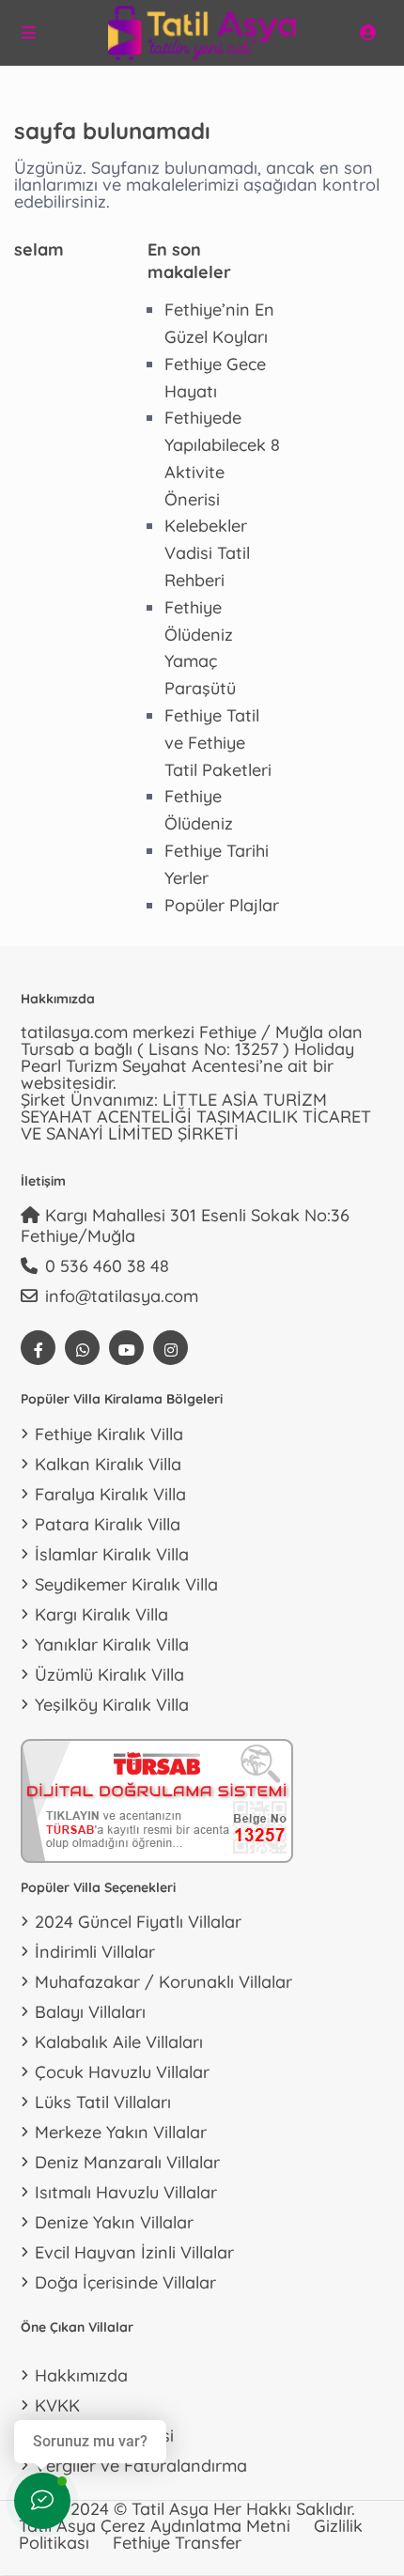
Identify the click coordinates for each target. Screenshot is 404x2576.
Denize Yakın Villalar (114, 2222)
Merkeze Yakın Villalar (121, 2132)
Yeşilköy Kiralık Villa (112, 1705)
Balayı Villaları (90, 2012)
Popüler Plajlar (222, 905)
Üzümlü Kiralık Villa (109, 1675)
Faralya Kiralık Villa (110, 1494)
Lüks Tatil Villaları (103, 2102)
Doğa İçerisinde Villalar (125, 2282)
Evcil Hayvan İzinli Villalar (134, 2252)
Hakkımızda (81, 2375)
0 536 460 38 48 (107, 1266)
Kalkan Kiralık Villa (108, 1464)
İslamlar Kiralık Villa (112, 1554)
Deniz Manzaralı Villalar (127, 2162)
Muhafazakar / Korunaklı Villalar (163, 1982)
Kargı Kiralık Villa (101, 1614)
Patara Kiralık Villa (108, 1524)
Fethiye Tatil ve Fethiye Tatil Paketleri (218, 743)
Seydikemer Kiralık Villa (126, 1584)
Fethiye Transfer (177, 2543)
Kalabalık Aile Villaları (119, 2042)
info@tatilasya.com (122, 1296)
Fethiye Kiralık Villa (109, 1434)
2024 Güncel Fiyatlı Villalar (138, 1922)
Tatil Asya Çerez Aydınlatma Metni (155, 2526)
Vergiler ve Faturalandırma (141, 2466)
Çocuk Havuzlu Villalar (122, 2072)
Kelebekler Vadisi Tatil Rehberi (207, 553)
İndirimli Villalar (95, 1952)
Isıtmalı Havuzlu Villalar (126, 2192)
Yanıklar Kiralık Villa (112, 1645)
